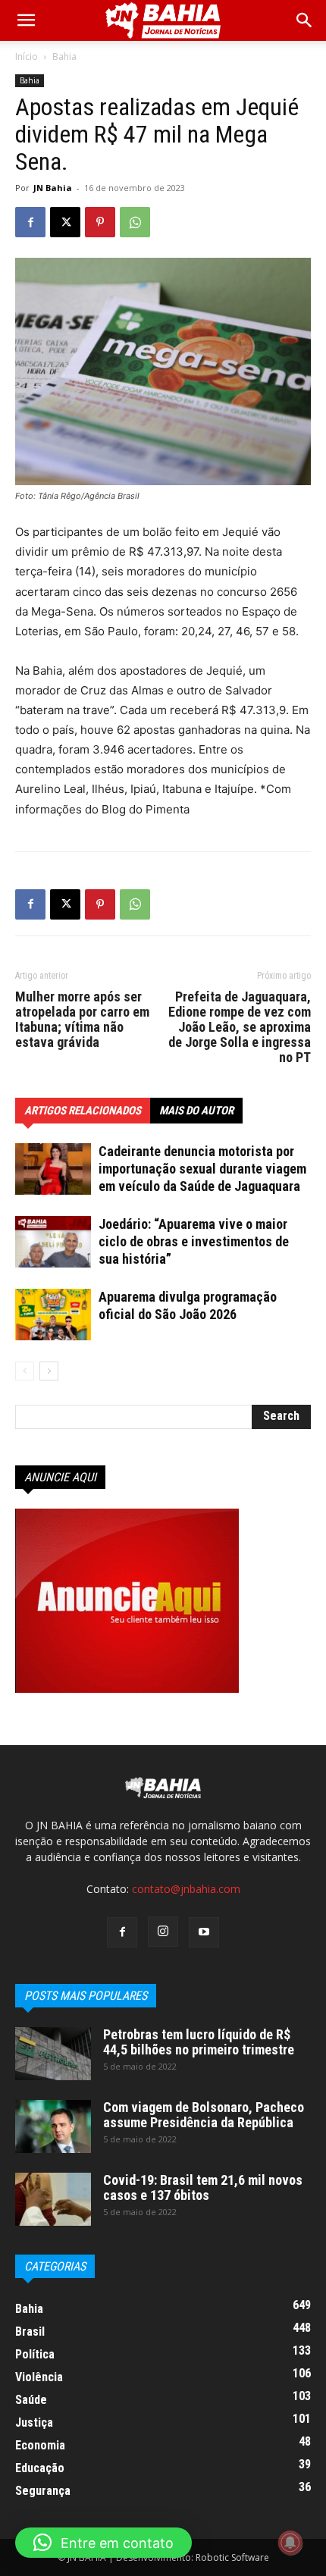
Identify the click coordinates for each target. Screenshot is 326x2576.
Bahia (64, 56)
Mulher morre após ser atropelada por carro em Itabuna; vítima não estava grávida (82, 1020)
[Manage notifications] (290, 2543)
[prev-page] (25, 1371)
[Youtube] (204, 1932)
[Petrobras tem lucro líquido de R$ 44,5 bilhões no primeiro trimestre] (53, 2054)
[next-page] (49, 1371)
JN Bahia (53, 188)
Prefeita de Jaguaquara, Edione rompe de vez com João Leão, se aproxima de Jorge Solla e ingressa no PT (240, 1027)
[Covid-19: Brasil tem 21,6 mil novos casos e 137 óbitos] (53, 2199)
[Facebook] (30, 222)
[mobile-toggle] (26, 20)
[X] (65, 222)
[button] (305, 20)
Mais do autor (196, 1111)
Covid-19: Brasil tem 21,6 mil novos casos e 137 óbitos (203, 2187)
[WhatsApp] (135, 222)
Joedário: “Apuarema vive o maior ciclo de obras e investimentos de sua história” (194, 1241)
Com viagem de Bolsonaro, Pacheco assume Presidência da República (204, 2115)
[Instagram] (163, 1932)
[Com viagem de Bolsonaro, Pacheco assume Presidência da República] (53, 2126)
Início (27, 56)
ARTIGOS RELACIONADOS (83, 1111)
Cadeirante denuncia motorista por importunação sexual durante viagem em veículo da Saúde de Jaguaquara (202, 1169)
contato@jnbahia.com (186, 1889)
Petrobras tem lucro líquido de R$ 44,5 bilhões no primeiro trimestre (199, 2042)
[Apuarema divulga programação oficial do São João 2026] (53, 1315)
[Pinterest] (100, 222)
